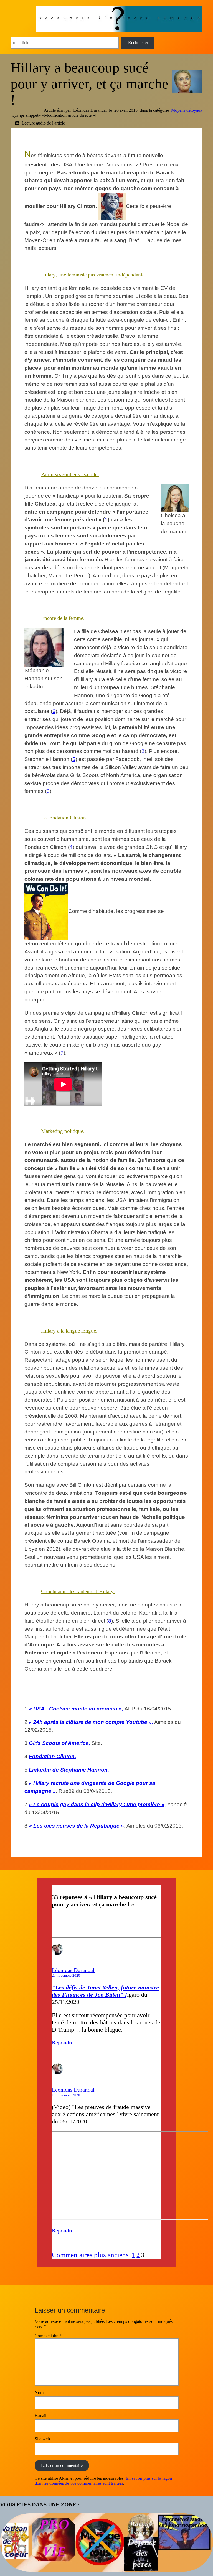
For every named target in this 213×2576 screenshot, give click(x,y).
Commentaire (48, 2336)
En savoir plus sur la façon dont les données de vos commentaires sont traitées (103, 2481)
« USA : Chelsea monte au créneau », (76, 1709)
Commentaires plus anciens (90, 2255)
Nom (39, 2393)
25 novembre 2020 (66, 1975)
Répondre (63, 2042)
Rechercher (138, 43)
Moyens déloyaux (187, 110)
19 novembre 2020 (66, 2095)
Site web (42, 2439)
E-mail (40, 2416)
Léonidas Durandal (73, 1970)
